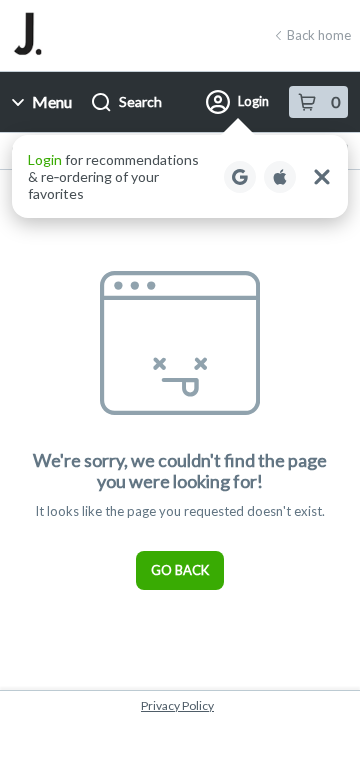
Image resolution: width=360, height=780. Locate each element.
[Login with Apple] (280, 177)
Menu (52, 101)
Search (140, 101)
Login (253, 101)
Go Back (180, 570)
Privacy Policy (177, 705)
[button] (180, 176)
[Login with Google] (240, 177)
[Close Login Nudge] (322, 177)
